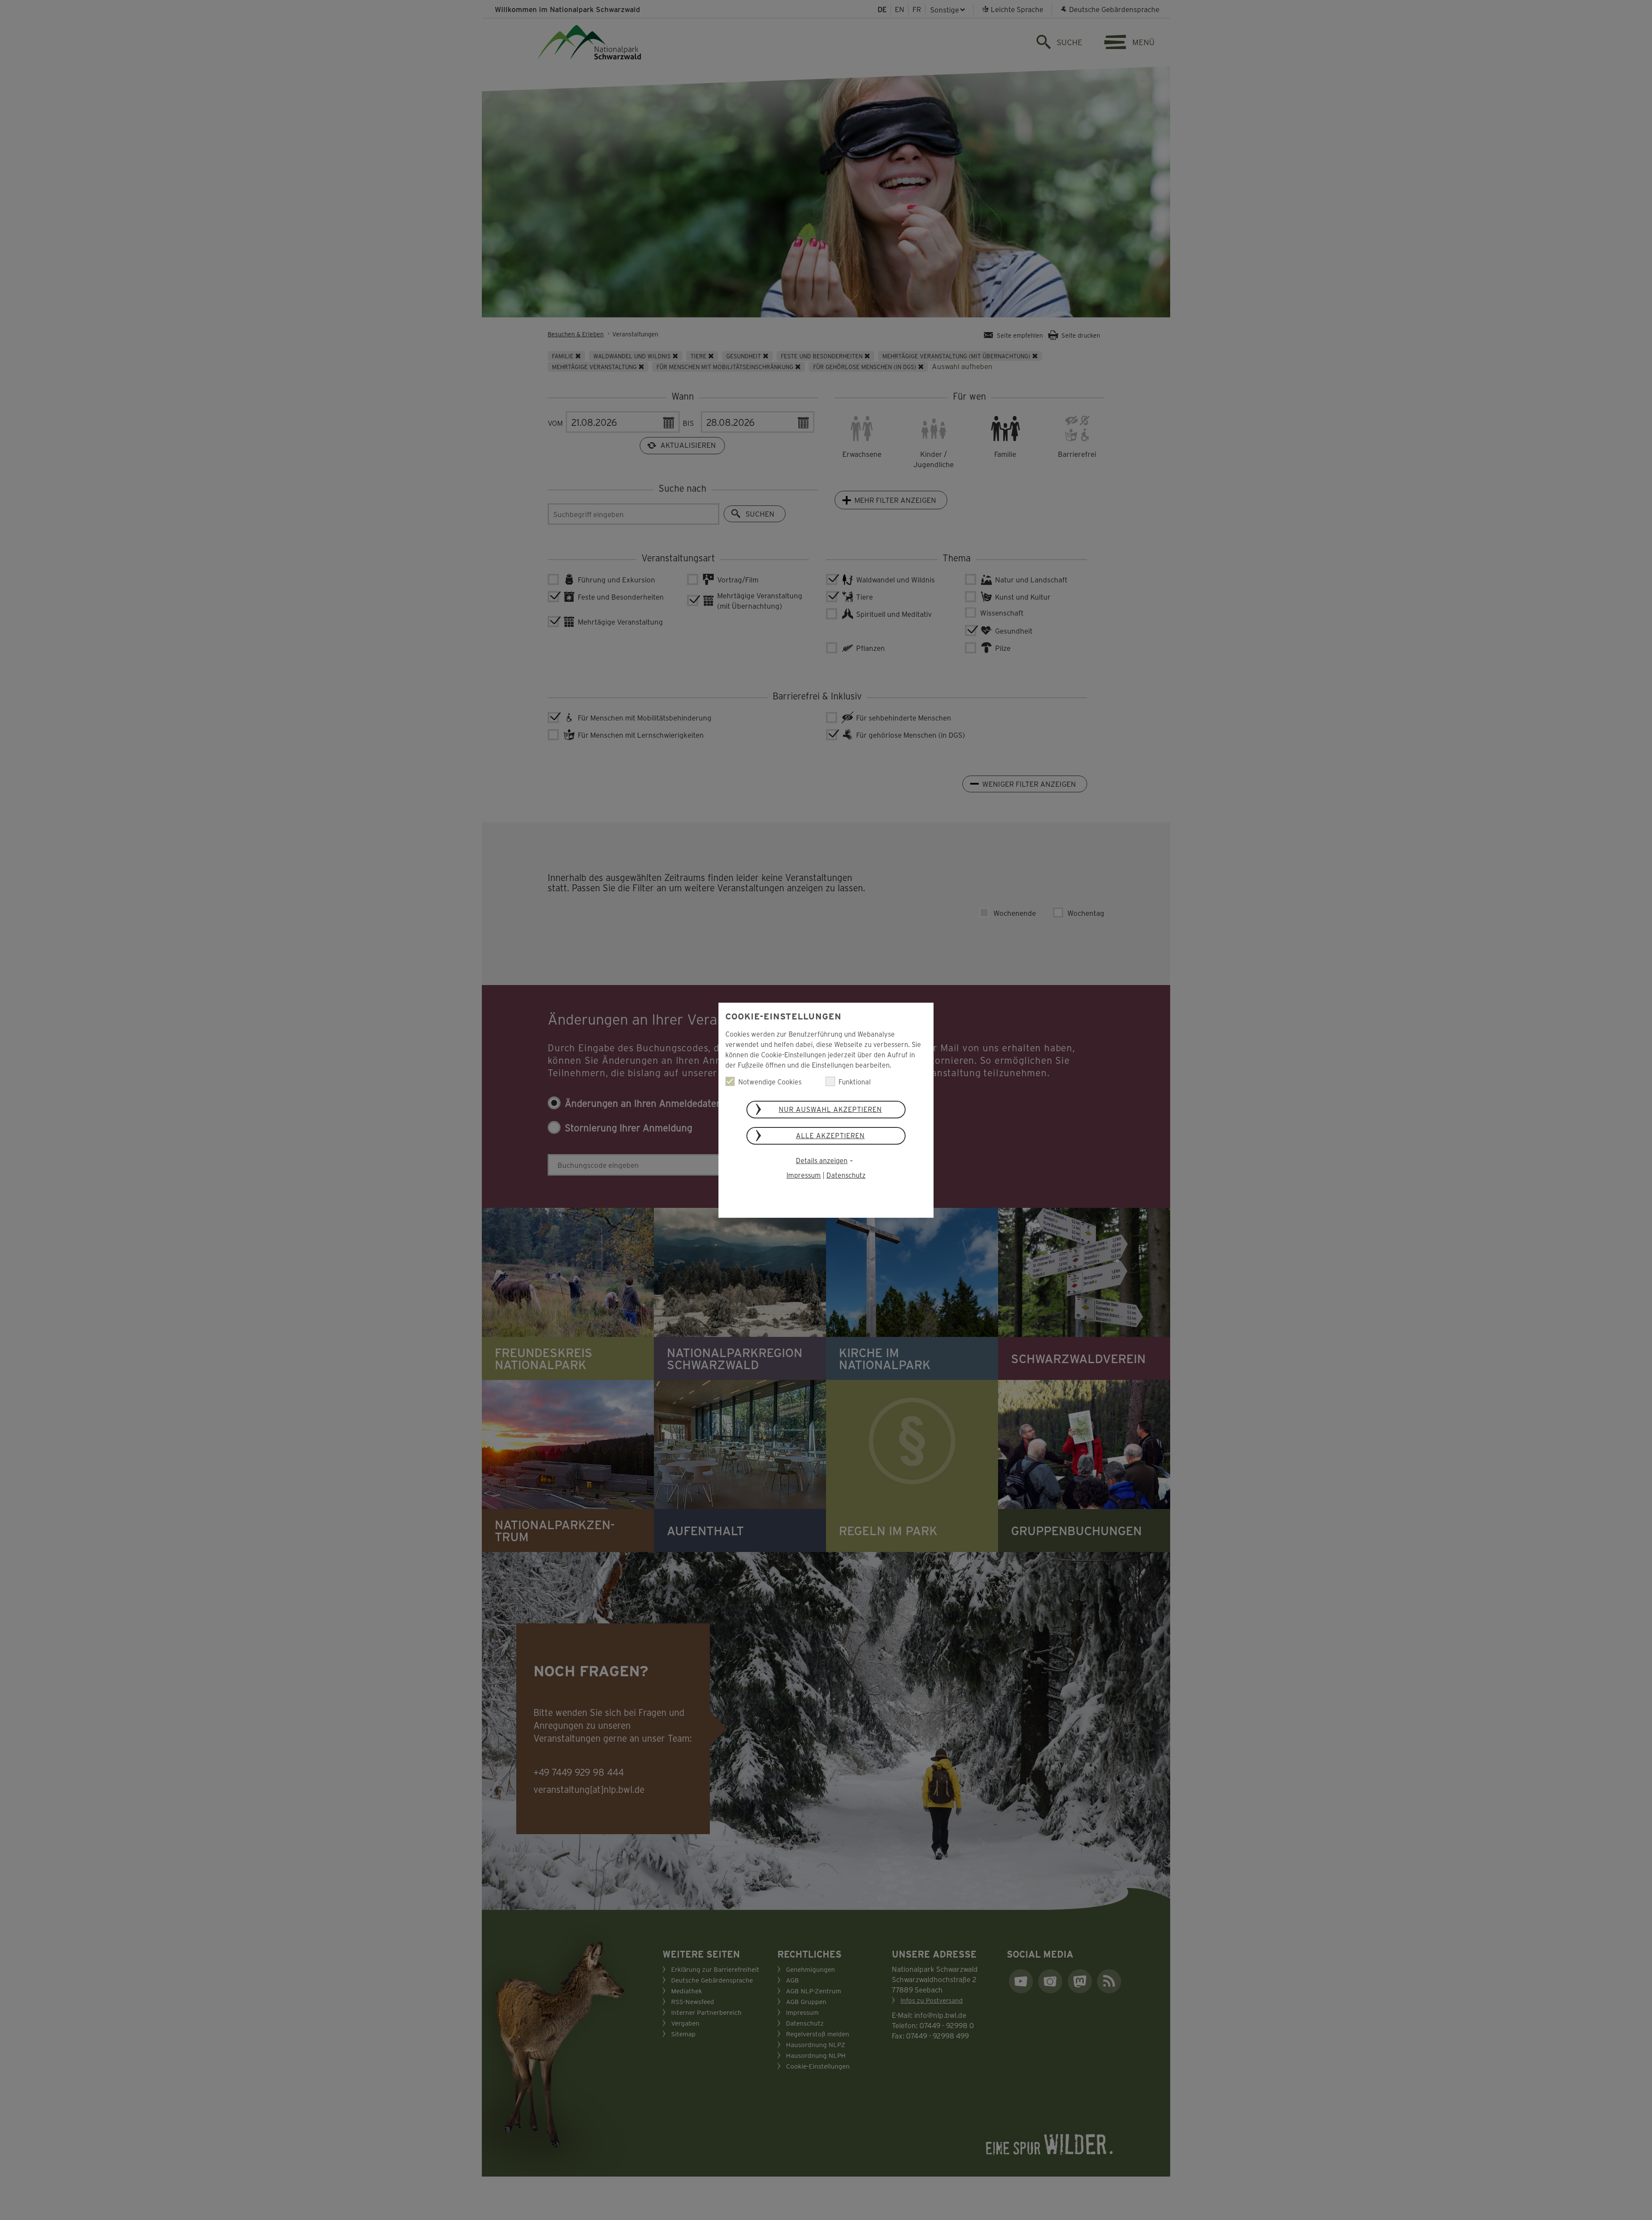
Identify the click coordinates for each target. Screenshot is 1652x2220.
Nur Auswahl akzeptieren (830, 1109)
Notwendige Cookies (770, 1082)
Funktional (855, 1082)
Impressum (804, 1175)
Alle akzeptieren (830, 1135)
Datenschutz (846, 1175)
